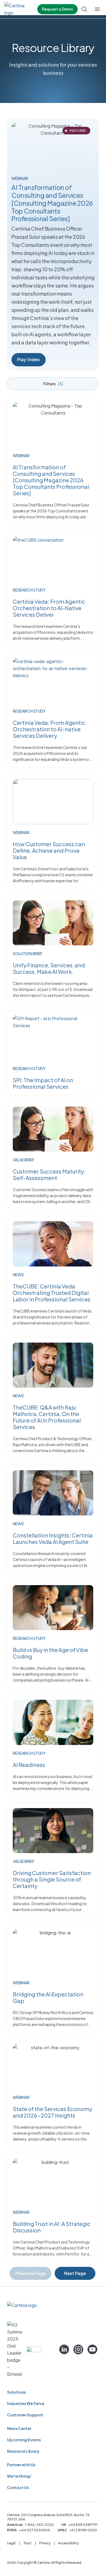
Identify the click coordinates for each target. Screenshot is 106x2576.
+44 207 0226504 (35, 2530)
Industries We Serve (26, 2403)
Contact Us (18, 2487)
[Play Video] (53, 146)
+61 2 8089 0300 (83, 2530)
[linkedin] (64, 2349)
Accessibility (68, 2543)
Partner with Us (21, 2465)
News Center (19, 2428)
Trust (27, 2543)
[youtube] (92, 2349)
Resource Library (23, 2451)
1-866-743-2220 (39, 2525)
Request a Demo (57, 9)
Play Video (29, 359)
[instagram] (78, 2349)
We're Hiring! (19, 2476)
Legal (11, 2543)
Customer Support (25, 2415)
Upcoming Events (24, 2440)
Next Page (75, 2273)
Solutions (16, 2392)
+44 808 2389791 (83, 2525)
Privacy (45, 2543)
